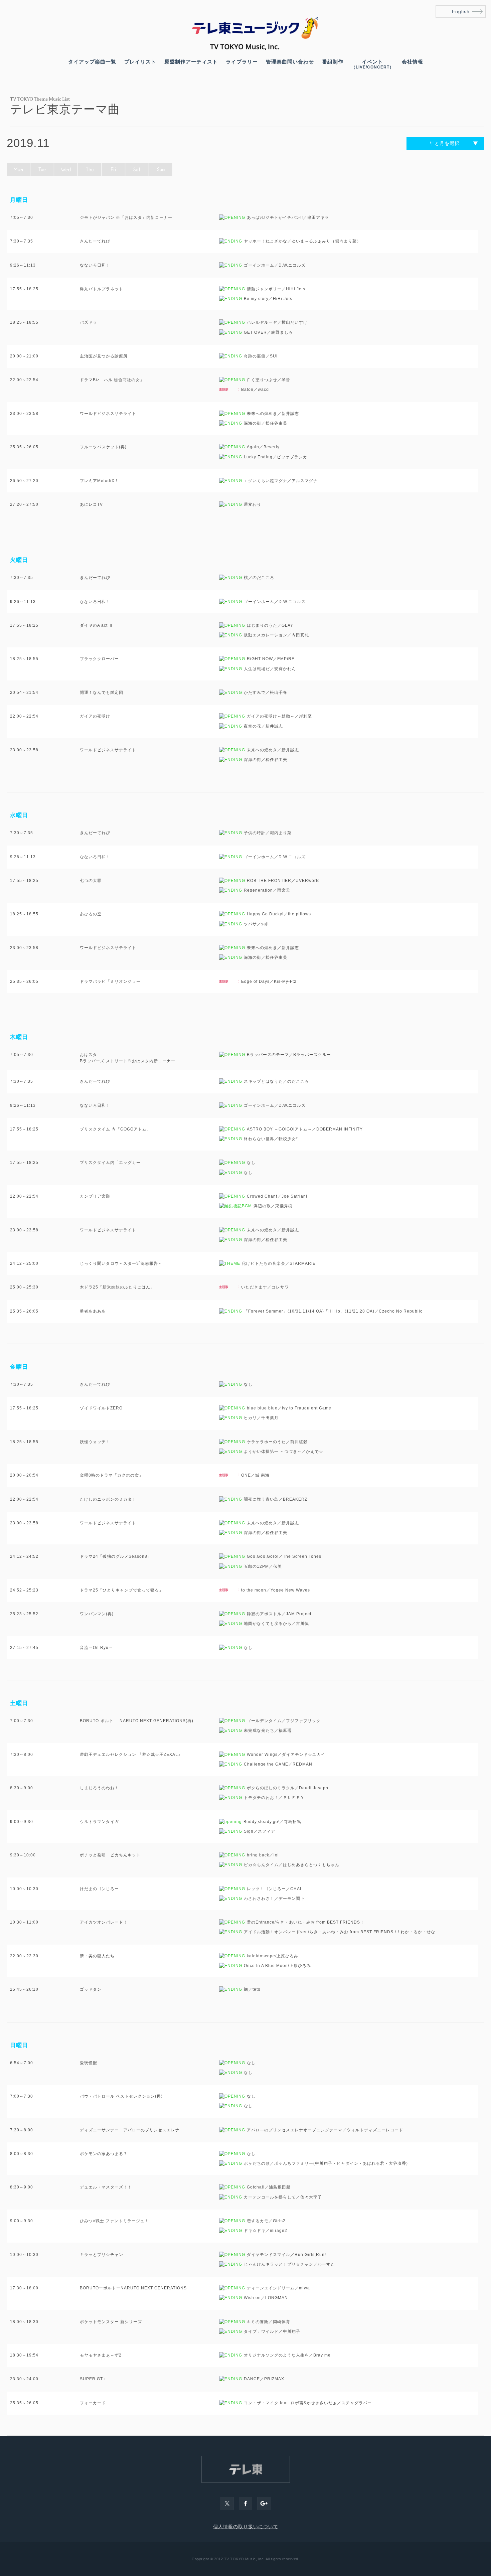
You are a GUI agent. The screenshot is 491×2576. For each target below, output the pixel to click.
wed (66, 169)
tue (42, 169)
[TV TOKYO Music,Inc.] (246, 48)
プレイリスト (140, 62)
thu (90, 169)
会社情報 (413, 62)
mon (18, 169)
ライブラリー (242, 62)
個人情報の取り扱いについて (246, 2527)
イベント (373, 64)
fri (113, 169)
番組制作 (333, 62)
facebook (246, 2504)
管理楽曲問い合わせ (290, 62)
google (264, 2504)
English (461, 11)
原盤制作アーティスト (191, 62)
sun (161, 169)
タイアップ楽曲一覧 (92, 62)
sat (137, 169)
